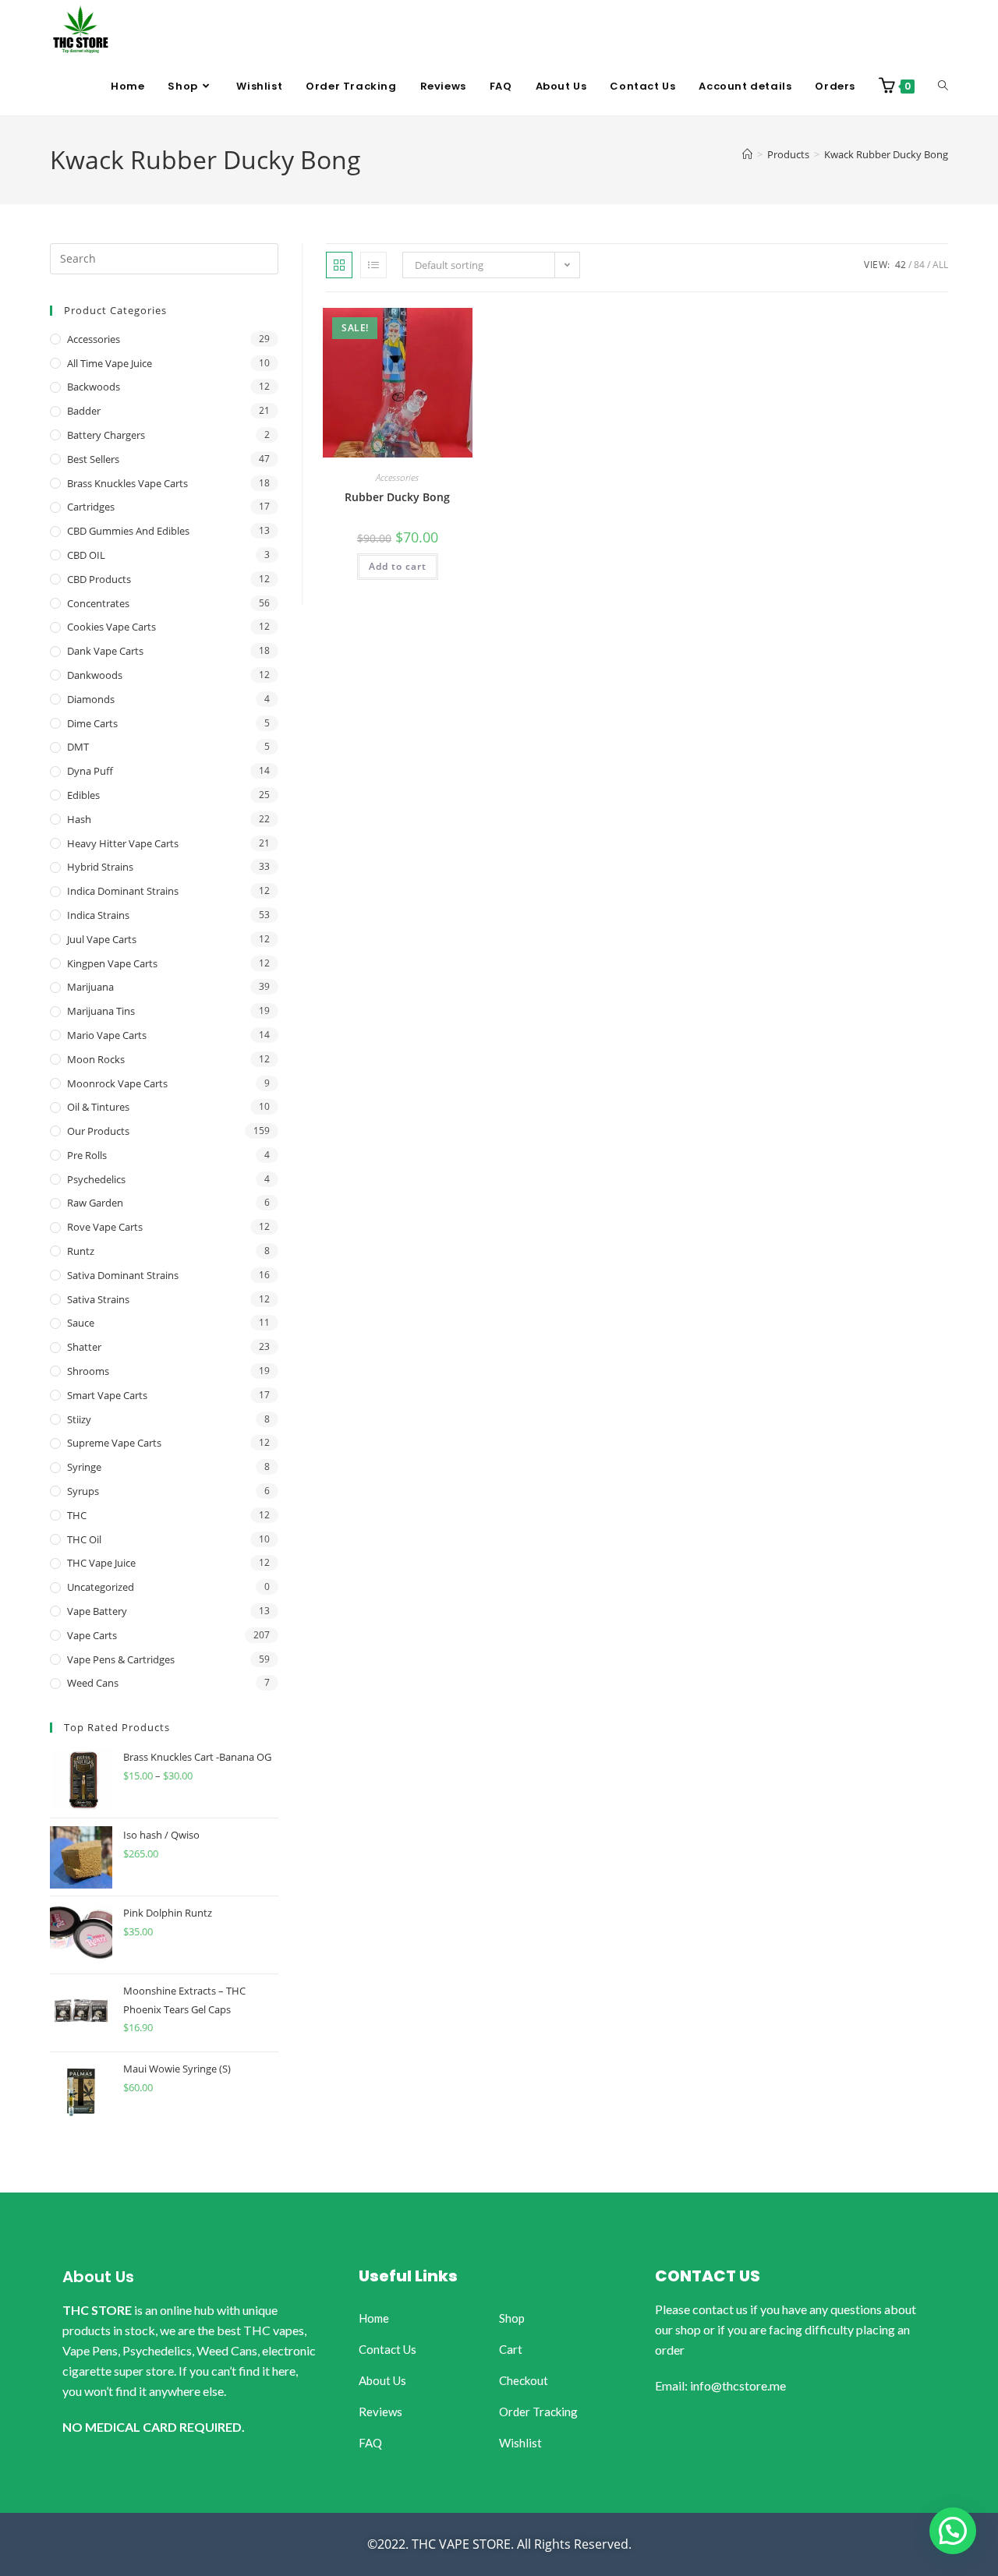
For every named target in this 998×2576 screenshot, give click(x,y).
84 (919, 265)
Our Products (98, 1131)
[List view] (373, 265)
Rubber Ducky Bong (397, 497)
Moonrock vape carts (117, 1083)
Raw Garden (95, 1203)
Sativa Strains (98, 1299)
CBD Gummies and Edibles (128, 531)
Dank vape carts (105, 651)
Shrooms (88, 1371)
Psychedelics (96, 1179)
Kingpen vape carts (112, 963)
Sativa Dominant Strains (123, 1275)
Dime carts (92, 723)
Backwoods (94, 387)
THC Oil (84, 1539)
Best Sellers (93, 459)
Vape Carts (92, 1635)
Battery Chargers (106, 435)
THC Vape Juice (101, 1563)
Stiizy (79, 1419)
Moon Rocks (96, 1059)
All (940, 265)
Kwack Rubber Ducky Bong (886, 154)
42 (901, 265)
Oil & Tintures (98, 1107)
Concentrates (98, 603)
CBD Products (99, 579)
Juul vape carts (102, 939)
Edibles (83, 795)
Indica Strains (98, 915)
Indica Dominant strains (123, 891)
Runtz (81, 1251)
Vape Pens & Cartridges (121, 1659)
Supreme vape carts (114, 1443)
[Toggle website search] (943, 87)
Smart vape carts (107, 1395)
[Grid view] (339, 265)
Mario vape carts (107, 1035)
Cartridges (91, 507)
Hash (79, 819)
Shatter (84, 1347)
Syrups (83, 1491)
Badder (84, 411)
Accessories (397, 477)
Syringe (84, 1467)
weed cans (93, 1683)
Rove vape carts (105, 1227)
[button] (953, 2531)
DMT (78, 747)
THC (77, 1515)
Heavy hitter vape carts (123, 843)
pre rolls (87, 1155)
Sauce (81, 1323)
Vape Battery (97, 1611)
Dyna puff (90, 771)
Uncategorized (101, 1587)
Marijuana (90, 987)
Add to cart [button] (398, 566)
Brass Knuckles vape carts (127, 483)
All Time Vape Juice (110, 363)
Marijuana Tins (101, 1011)
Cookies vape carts (111, 627)
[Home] (747, 154)
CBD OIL (86, 555)
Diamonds (91, 699)
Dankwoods (95, 675)
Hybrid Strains (100, 867)
